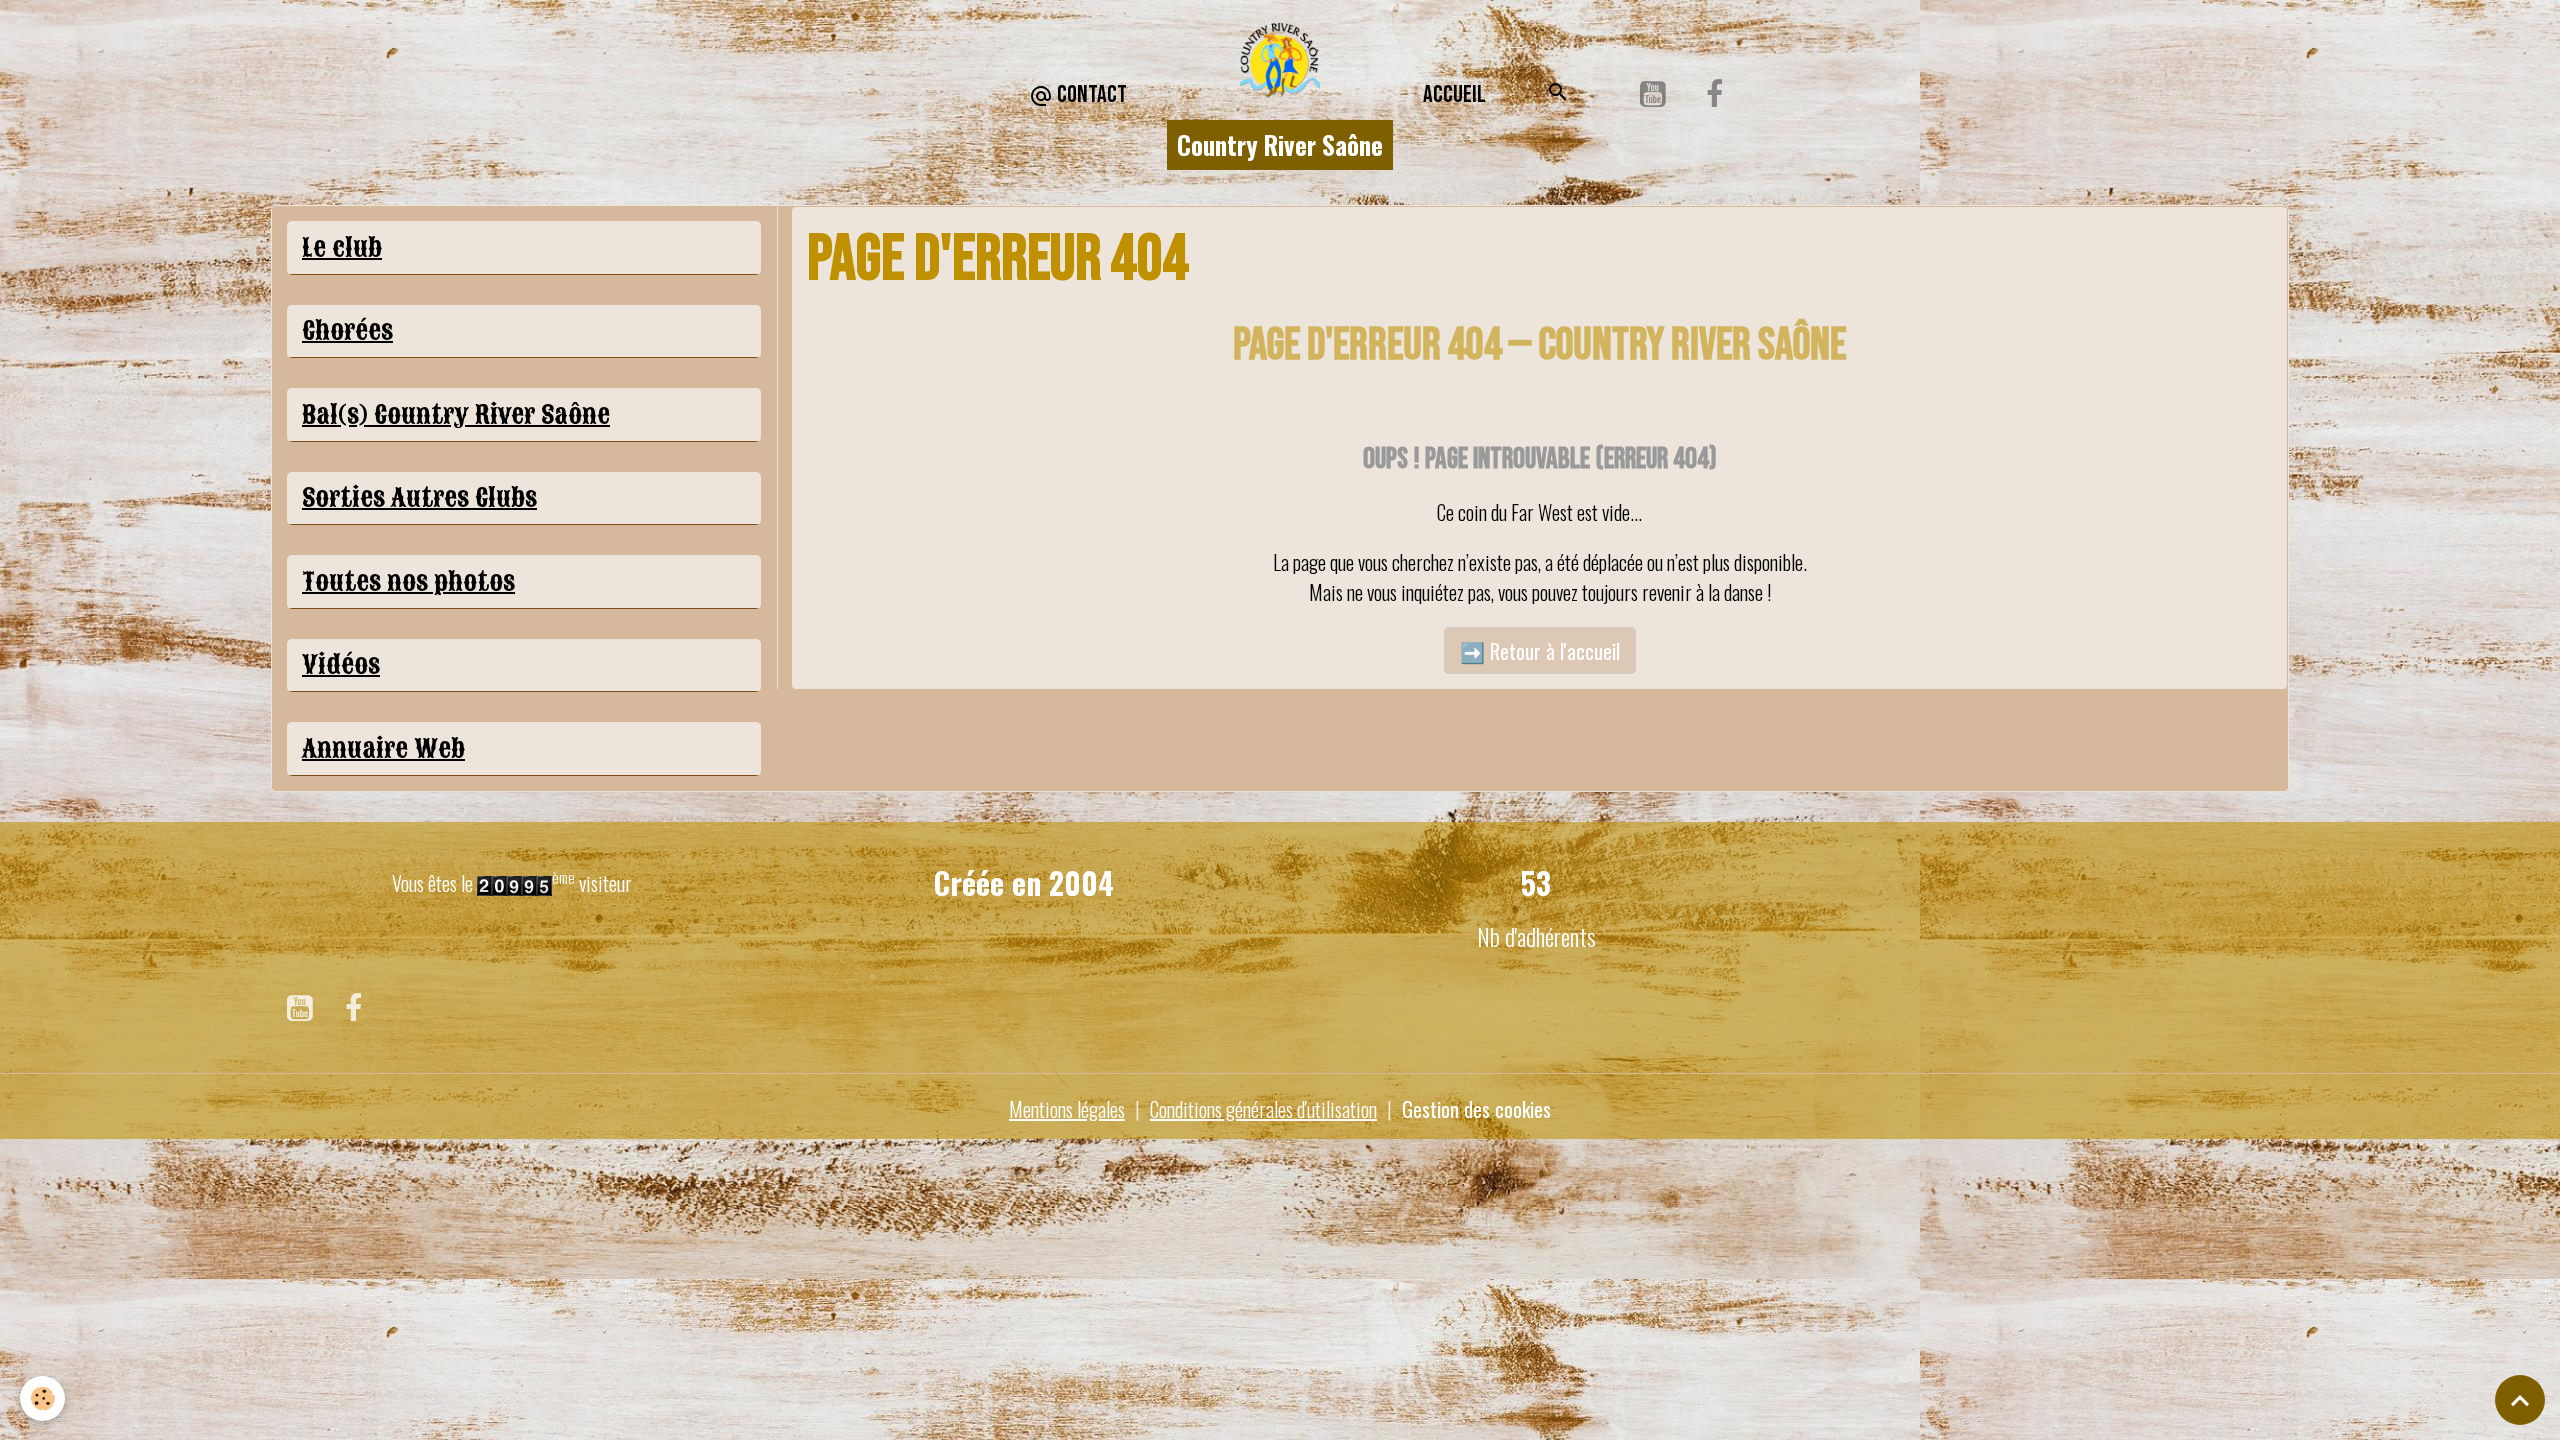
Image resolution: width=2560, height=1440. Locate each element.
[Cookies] (42, 1398)
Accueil (1454, 94)
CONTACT (1090, 94)
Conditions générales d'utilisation (1263, 1109)
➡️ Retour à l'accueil (1540, 651)
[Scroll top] (2520, 1400)
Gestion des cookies (1476, 1109)
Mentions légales (1067, 1109)
